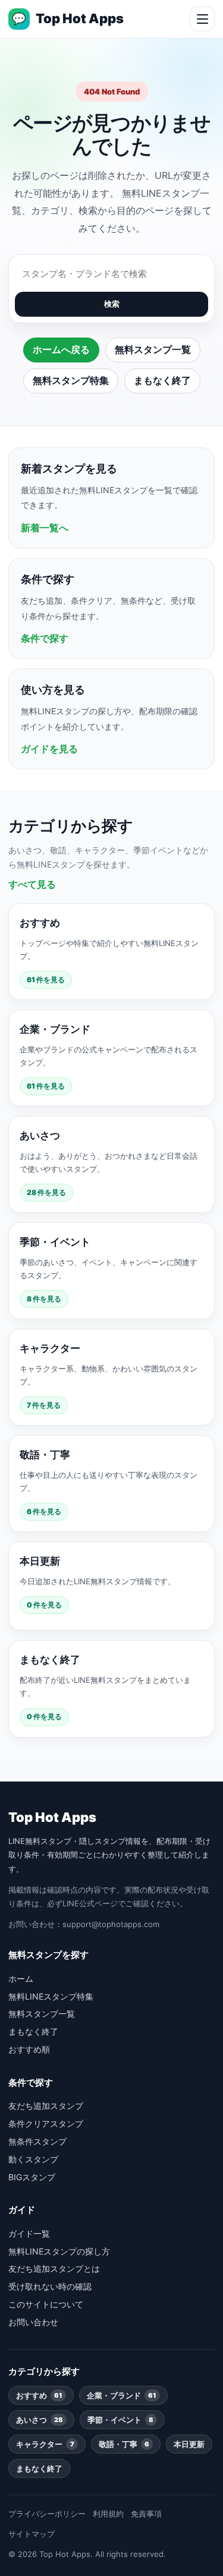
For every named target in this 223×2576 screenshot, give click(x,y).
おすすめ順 (29, 2049)
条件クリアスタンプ (46, 2123)
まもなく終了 (162, 380)
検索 (112, 304)
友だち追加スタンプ (46, 2106)
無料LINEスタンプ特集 (51, 1996)
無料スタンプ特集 (71, 380)
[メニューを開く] (202, 19)
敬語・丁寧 (124, 2444)
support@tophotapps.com (111, 1924)
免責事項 (146, 2514)
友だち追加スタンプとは (54, 2268)
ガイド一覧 (29, 2233)
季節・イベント (120, 2420)
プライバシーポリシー (47, 2514)
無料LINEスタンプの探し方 (59, 2251)
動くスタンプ (33, 2159)
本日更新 (189, 2444)
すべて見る (32, 884)
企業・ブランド (122, 2395)
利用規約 (108, 2514)
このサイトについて (46, 2304)
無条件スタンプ (37, 2141)
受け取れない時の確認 (50, 2286)
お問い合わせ (33, 2322)
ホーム (21, 1978)
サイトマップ (32, 2534)
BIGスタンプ (32, 2177)
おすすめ (39, 2395)
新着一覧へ (45, 528)
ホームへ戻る (61, 349)
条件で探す (45, 638)
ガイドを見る (49, 749)
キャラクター (45, 2444)
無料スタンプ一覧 (153, 349)
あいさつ (40, 2420)
